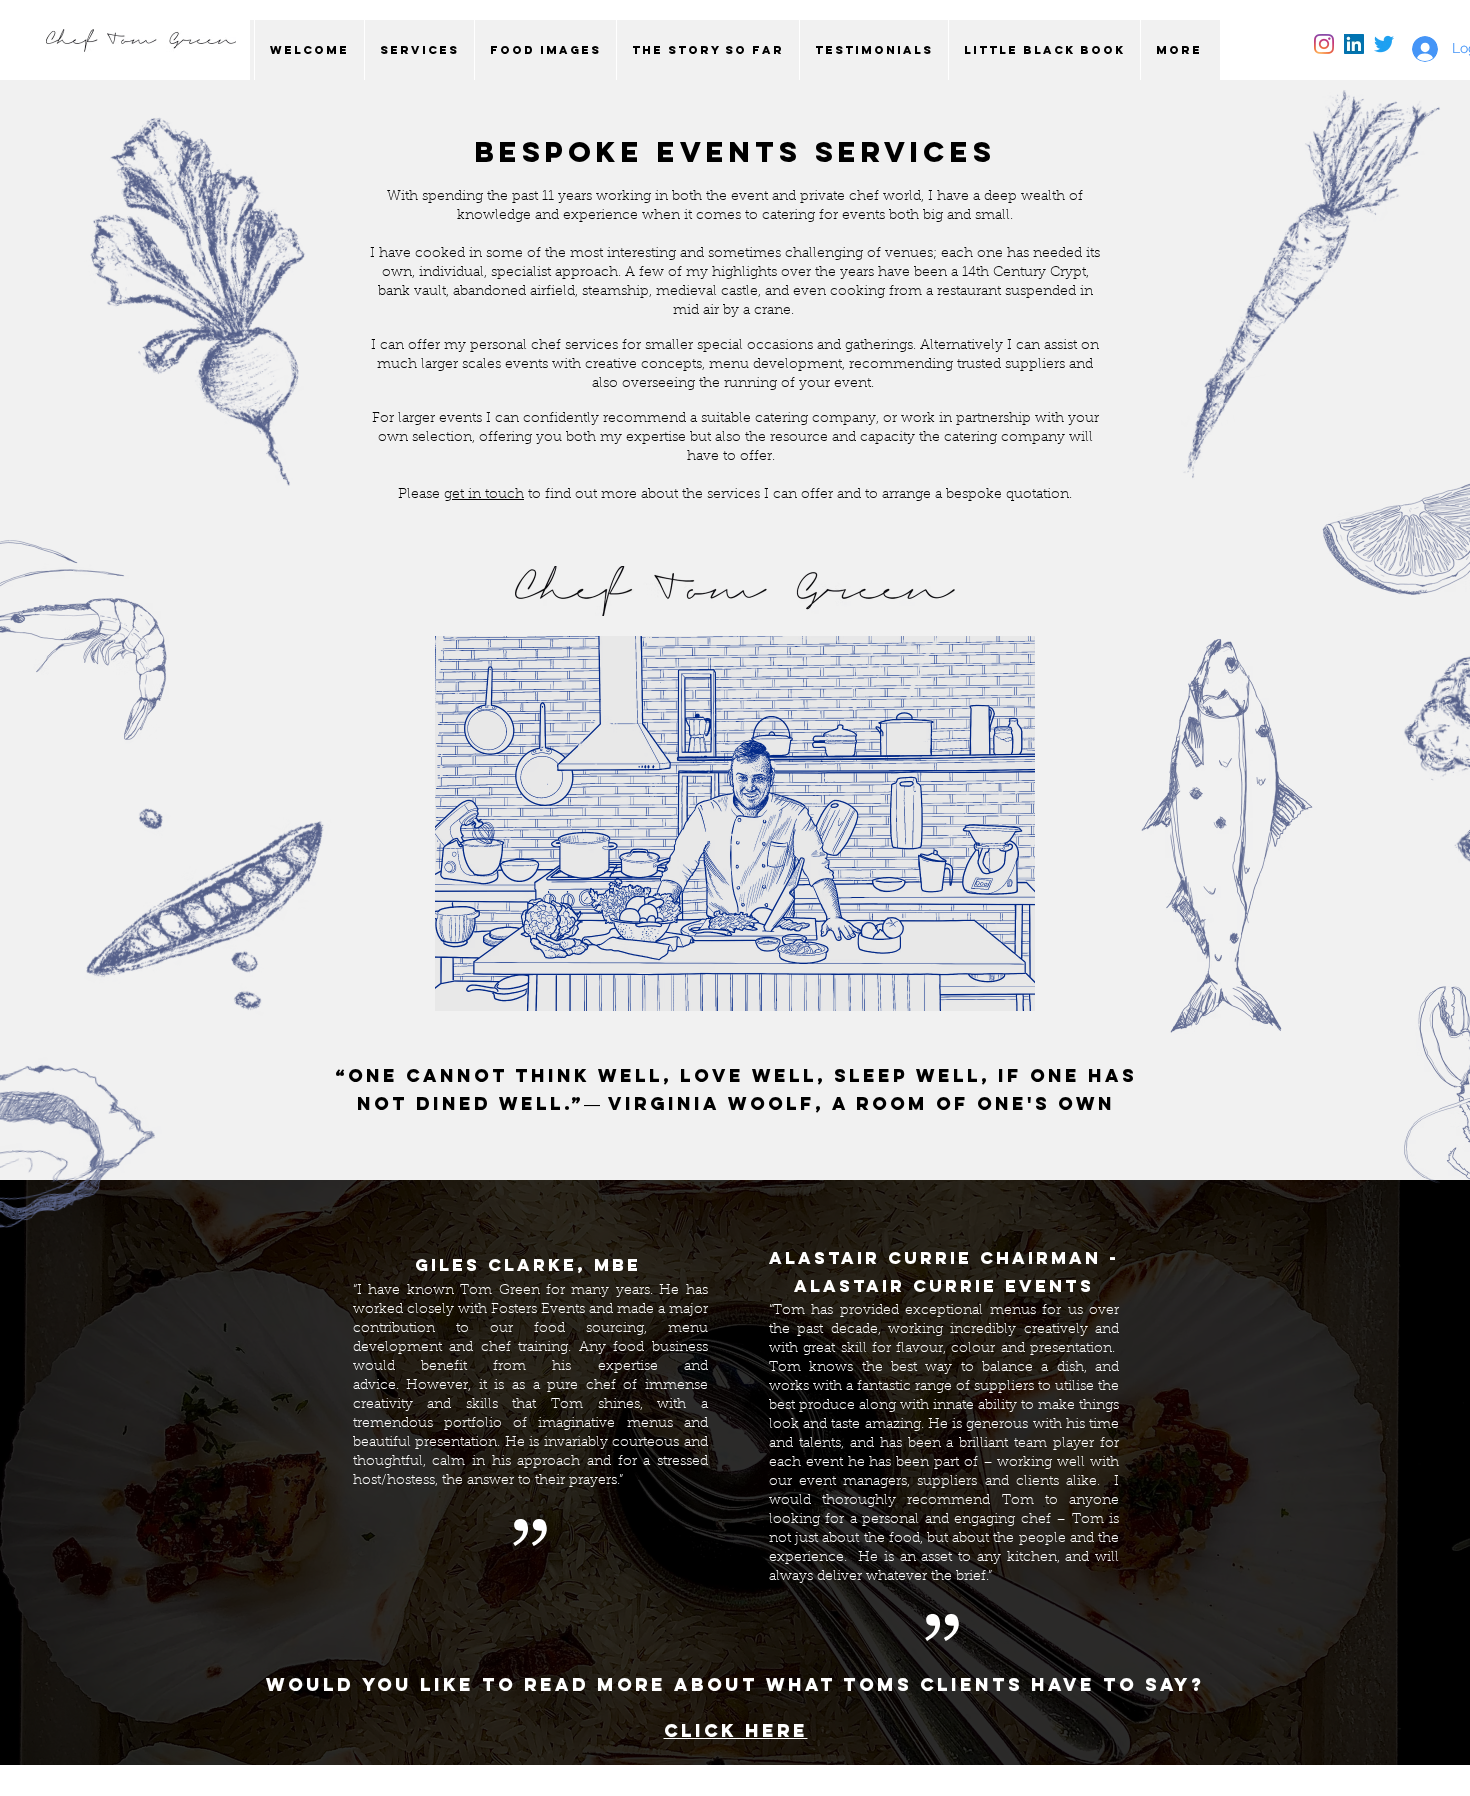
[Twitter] (1384, 44)
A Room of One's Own (973, 1103)
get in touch (484, 495)
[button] (419, 50)
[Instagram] (1324, 44)
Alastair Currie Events (944, 1286)
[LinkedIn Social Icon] (1354, 44)
